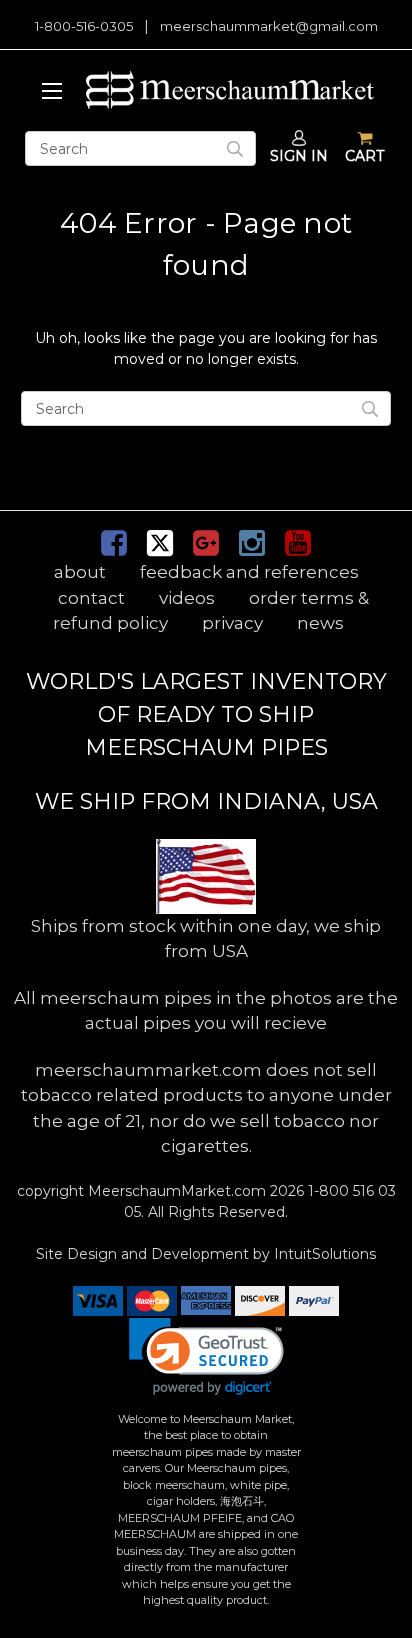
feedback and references (249, 572)
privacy (232, 623)
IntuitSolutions (325, 1254)
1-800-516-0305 (84, 26)
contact (91, 598)
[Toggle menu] (48, 90)
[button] (206, 1356)
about (80, 572)
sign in (299, 156)
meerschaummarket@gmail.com (269, 26)
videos (187, 598)
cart (364, 156)
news (320, 623)
